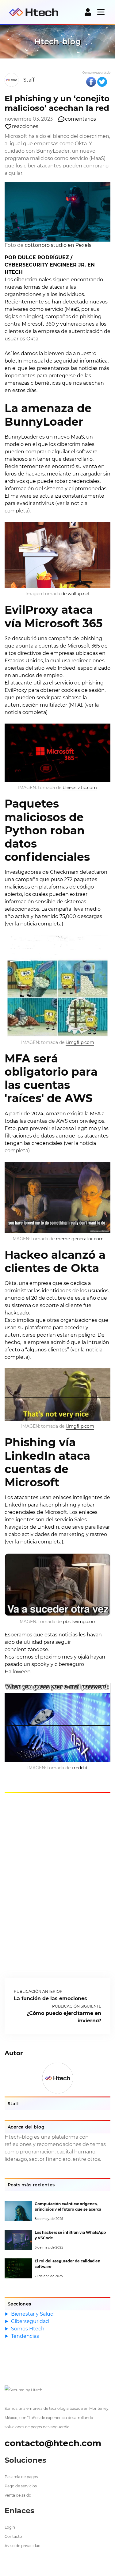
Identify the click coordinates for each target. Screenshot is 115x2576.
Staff (29, 80)
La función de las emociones (50, 1998)
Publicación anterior (38, 1991)
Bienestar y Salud (32, 2314)
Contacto (13, 2536)
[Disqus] (57, 1884)
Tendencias (25, 2336)
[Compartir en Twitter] (102, 82)
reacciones (25, 126)
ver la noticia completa (34, 924)
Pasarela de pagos (21, 2477)
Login (10, 2527)
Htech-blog (58, 42)
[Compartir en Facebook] (91, 82)
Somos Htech (28, 2329)
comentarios (80, 119)
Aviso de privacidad (23, 2546)
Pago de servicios (21, 2486)
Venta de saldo (18, 2495)
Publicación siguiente (77, 2006)
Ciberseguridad (30, 2321)
